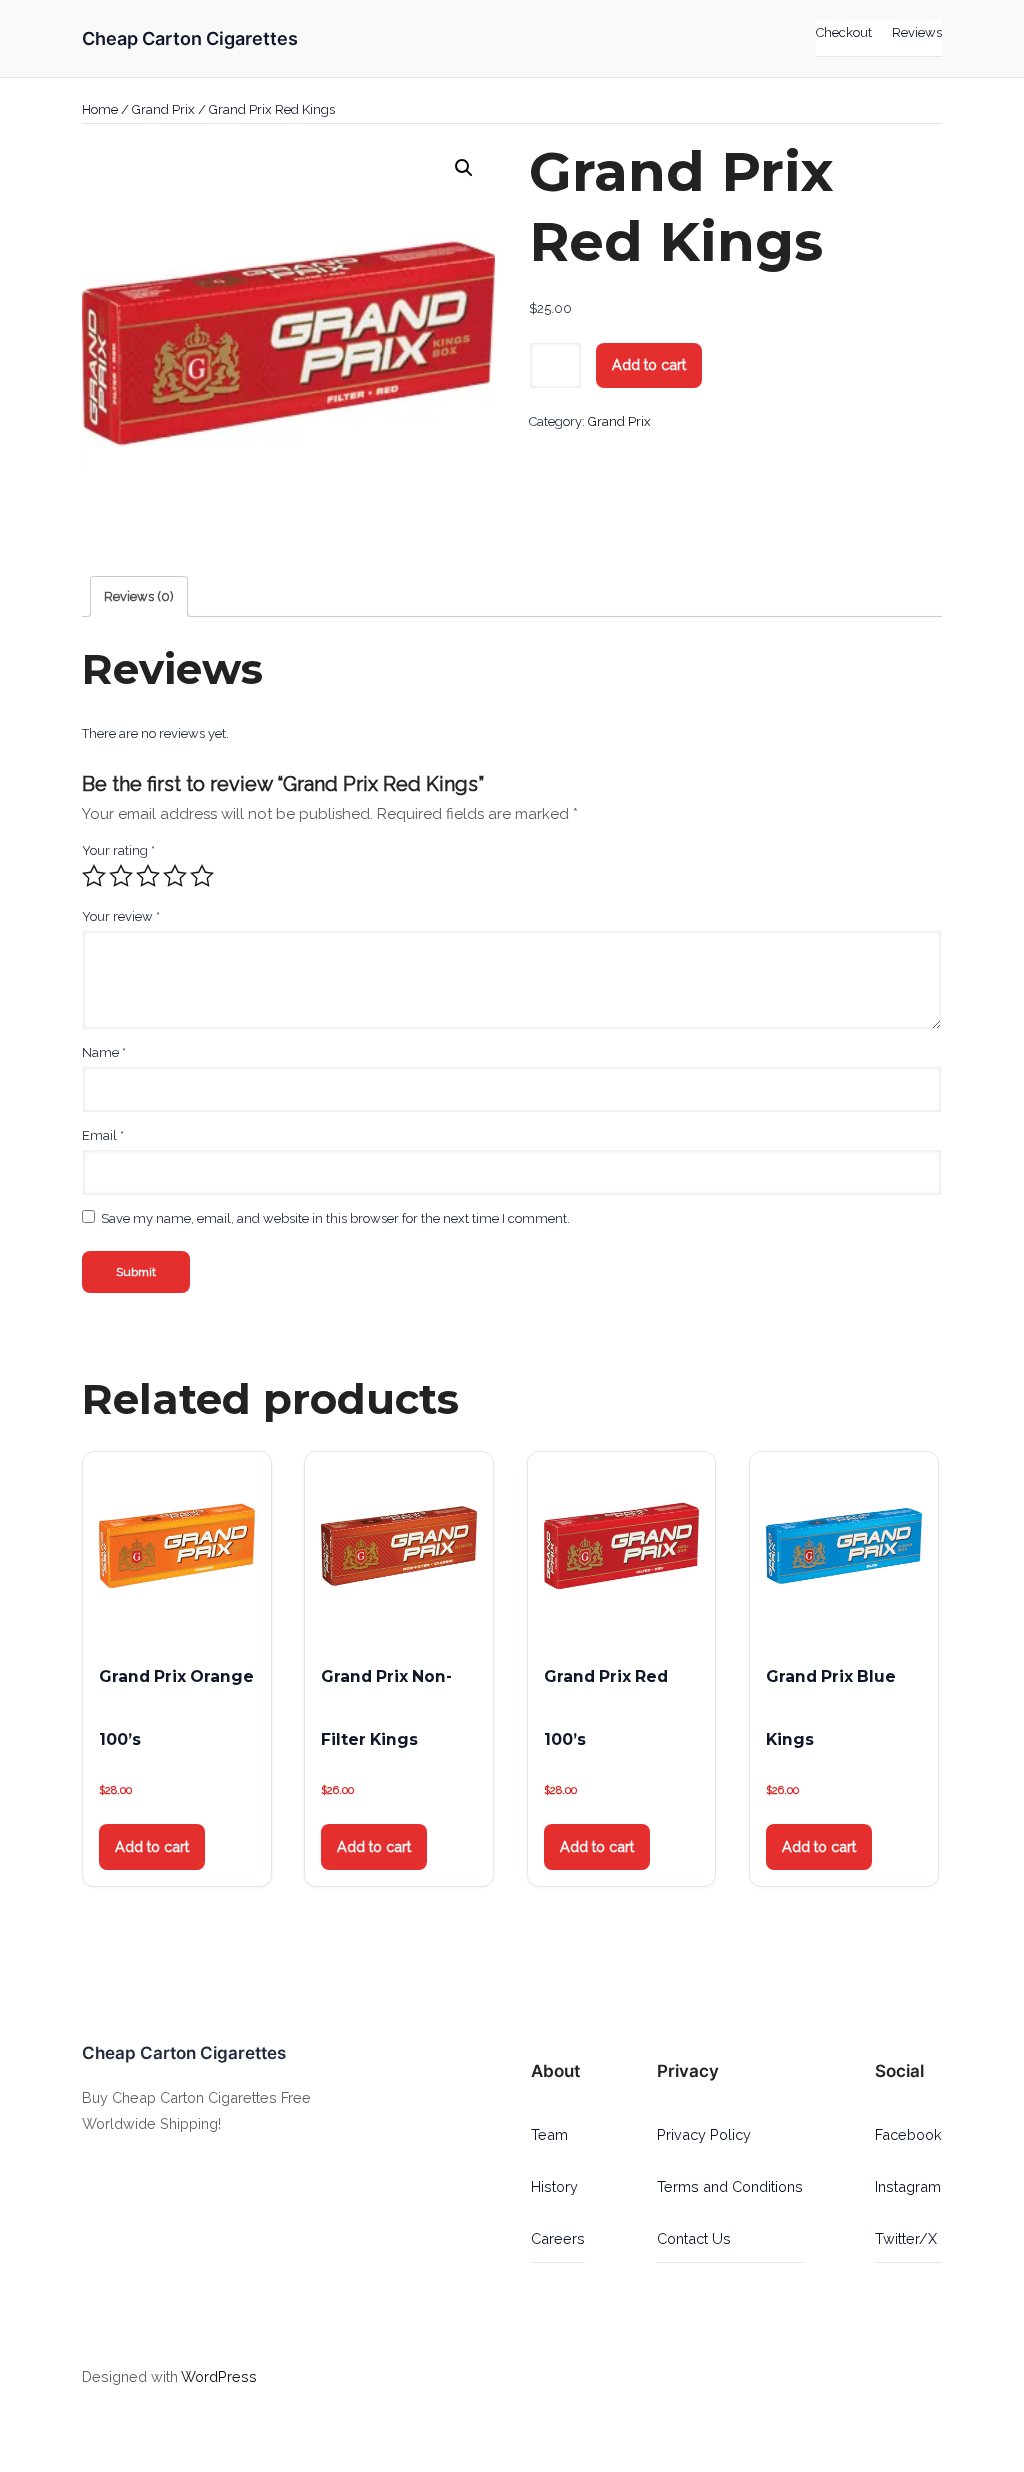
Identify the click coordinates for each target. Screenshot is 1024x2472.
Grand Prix (163, 109)
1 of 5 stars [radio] (94, 876)
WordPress (219, 2376)
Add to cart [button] (152, 1846)
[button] (464, 168)
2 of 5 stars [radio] (121, 876)
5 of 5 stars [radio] (202, 876)
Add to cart (649, 364)
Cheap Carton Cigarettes (190, 38)
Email (103, 1135)
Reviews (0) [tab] (139, 596)
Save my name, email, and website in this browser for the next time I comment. (335, 1218)
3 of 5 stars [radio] (148, 876)
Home (100, 109)
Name (104, 1052)
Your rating (118, 850)
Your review (121, 916)
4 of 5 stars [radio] (175, 876)
